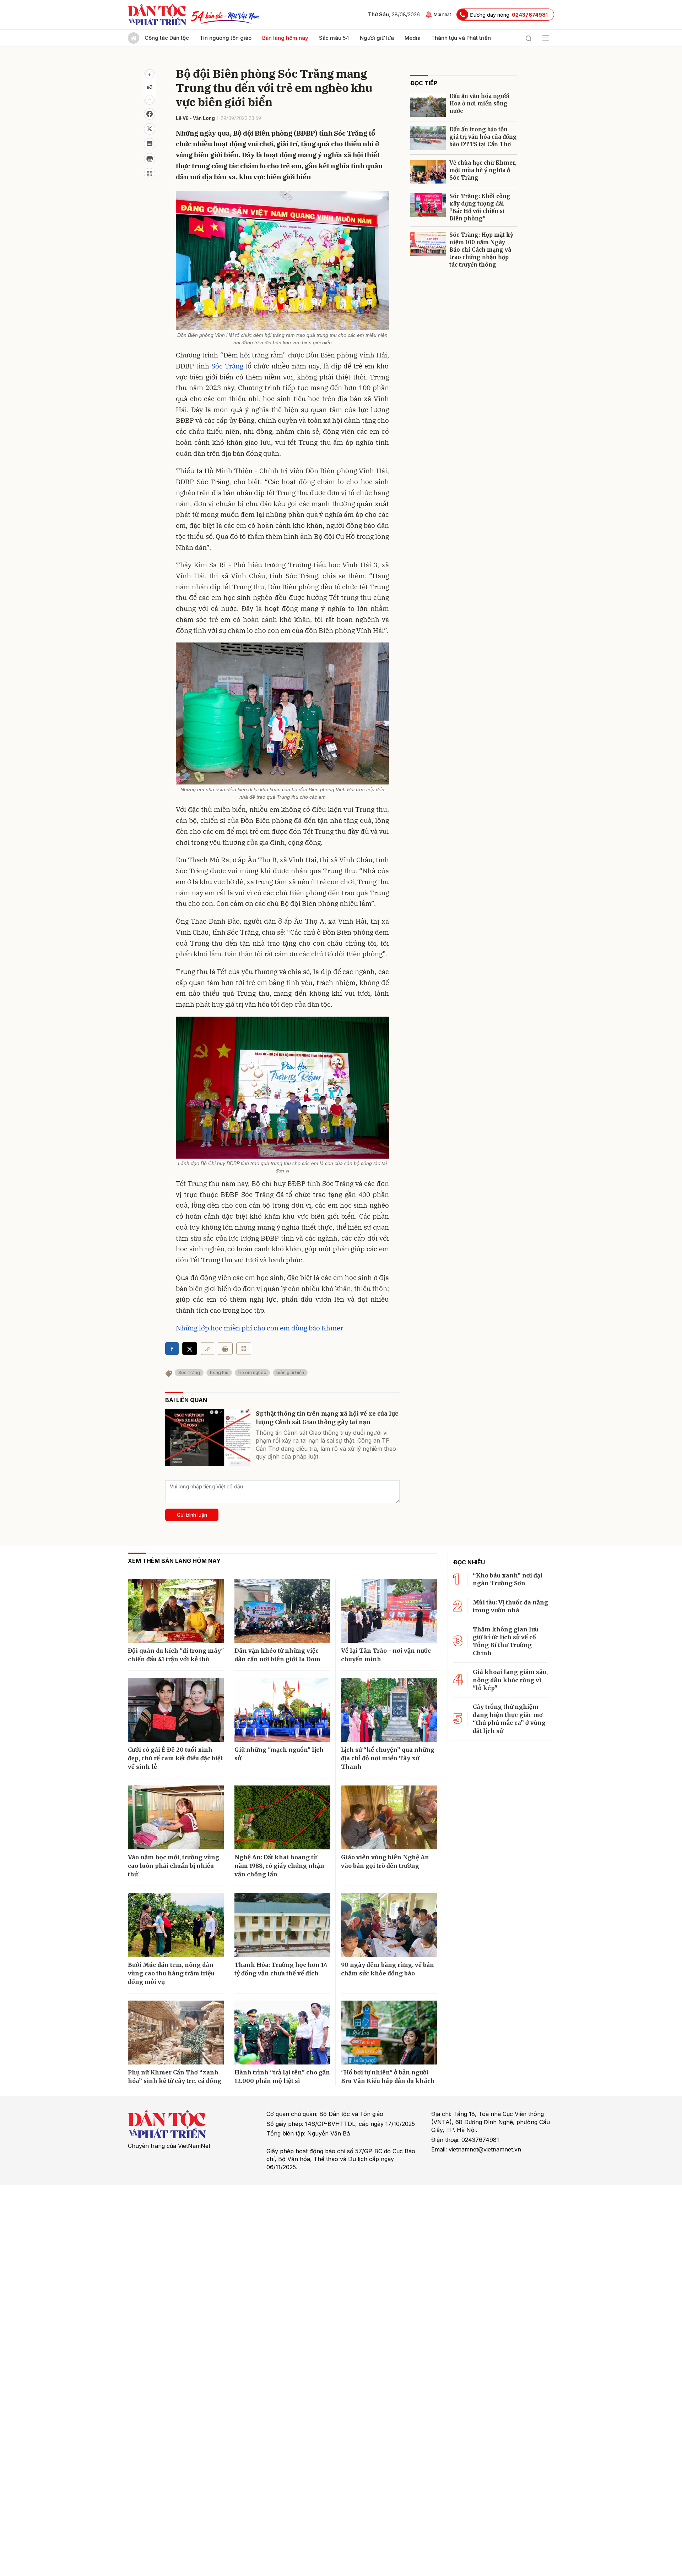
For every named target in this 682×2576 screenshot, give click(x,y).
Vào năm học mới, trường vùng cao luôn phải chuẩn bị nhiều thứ (174, 1866)
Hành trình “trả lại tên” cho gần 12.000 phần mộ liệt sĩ (282, 2077)
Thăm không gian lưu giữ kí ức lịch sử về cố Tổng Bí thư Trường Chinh (506, 1641)
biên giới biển (290, 1372)
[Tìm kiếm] (529, 38)
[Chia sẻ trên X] (150, 129)
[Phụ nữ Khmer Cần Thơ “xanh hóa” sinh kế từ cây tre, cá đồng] (176, 2033)
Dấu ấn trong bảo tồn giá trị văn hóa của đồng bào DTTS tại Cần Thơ (483, 137)
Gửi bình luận (192, 1515)
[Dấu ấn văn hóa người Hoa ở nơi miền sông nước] (428, 105)
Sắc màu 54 (334, 38)
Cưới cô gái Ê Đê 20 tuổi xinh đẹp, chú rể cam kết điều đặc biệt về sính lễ (175, 1758)
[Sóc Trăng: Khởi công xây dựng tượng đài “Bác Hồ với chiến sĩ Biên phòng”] (428, 205)
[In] (225, 1349)
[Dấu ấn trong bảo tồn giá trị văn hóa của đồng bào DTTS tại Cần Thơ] (428, 138)
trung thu (219, 1372)
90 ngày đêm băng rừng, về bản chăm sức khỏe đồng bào (388, 1969)
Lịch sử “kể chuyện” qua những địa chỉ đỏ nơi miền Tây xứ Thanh (388, 1758)
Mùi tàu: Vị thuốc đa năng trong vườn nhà (510, 1606)
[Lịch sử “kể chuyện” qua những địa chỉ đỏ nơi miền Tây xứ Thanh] (389, 1710)
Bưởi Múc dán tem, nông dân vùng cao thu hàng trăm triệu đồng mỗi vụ (171, 1973)
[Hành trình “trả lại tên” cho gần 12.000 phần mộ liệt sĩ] (282, 2033)
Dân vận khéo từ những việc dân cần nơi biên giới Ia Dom (277, 1655)
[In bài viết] (150, 159)
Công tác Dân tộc (167, 38)
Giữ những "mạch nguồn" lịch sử (279, 1754)
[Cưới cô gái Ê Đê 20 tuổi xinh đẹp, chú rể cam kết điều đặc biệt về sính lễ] (176, 1710)
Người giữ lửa (377, 38)
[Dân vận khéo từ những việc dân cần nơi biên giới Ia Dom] (282, 1611)
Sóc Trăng (227, 366)
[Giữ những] (282, 1710)
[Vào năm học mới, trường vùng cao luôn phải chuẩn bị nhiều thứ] (176, 1817)
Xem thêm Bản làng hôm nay (174, 1561)
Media (413, 38)
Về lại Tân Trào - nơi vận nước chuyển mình (386, 1655)
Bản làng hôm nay (285, 38)
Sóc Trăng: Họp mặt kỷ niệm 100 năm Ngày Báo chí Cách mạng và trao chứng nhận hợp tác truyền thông (481, 250)
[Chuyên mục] (546, 38)
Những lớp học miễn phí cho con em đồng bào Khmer (259, 1328)
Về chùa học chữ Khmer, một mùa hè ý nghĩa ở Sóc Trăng (483, 170)
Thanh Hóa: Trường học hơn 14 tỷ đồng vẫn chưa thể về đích (281, 1969)
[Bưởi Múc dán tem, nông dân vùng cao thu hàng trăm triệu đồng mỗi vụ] (176, 1925)
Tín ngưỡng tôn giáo (226, 38)
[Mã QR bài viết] (150, 174)
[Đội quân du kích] (176, 1611)
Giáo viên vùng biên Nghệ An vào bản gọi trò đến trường (385, 1861)
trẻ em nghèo (252, 1372)
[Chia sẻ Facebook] (150, 114)
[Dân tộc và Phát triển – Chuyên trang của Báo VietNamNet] (157, 15)
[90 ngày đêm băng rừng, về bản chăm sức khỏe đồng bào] (389, 1925)
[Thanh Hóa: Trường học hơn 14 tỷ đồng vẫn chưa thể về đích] (282, 1925)
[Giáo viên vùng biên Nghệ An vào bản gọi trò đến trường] (389, 1817)
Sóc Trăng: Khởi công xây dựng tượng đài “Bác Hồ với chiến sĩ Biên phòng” (480, 207)
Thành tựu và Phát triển (461, 38)
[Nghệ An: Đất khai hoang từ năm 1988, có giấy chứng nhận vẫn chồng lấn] (282, 1817)
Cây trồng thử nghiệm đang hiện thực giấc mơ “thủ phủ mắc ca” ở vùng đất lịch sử (509, 1719)
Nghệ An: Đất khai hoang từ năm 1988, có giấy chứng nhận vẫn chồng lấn (279, 1866)
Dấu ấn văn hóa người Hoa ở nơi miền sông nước (480, 103)
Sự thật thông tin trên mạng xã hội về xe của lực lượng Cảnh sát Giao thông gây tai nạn (327, 1418)
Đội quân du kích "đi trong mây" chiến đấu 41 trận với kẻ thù (176, 1655)
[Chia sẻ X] (190, 1349)
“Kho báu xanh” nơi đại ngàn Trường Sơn (508, 1579)
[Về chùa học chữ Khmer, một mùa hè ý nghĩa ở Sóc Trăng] (428, 172)
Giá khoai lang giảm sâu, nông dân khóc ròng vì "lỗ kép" (510, 1680)
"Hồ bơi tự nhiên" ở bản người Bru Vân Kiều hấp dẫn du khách (388, 2077)
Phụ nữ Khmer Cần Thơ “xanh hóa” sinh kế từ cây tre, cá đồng (175, 2077)
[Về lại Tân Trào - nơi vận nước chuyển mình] (389, 1611)
